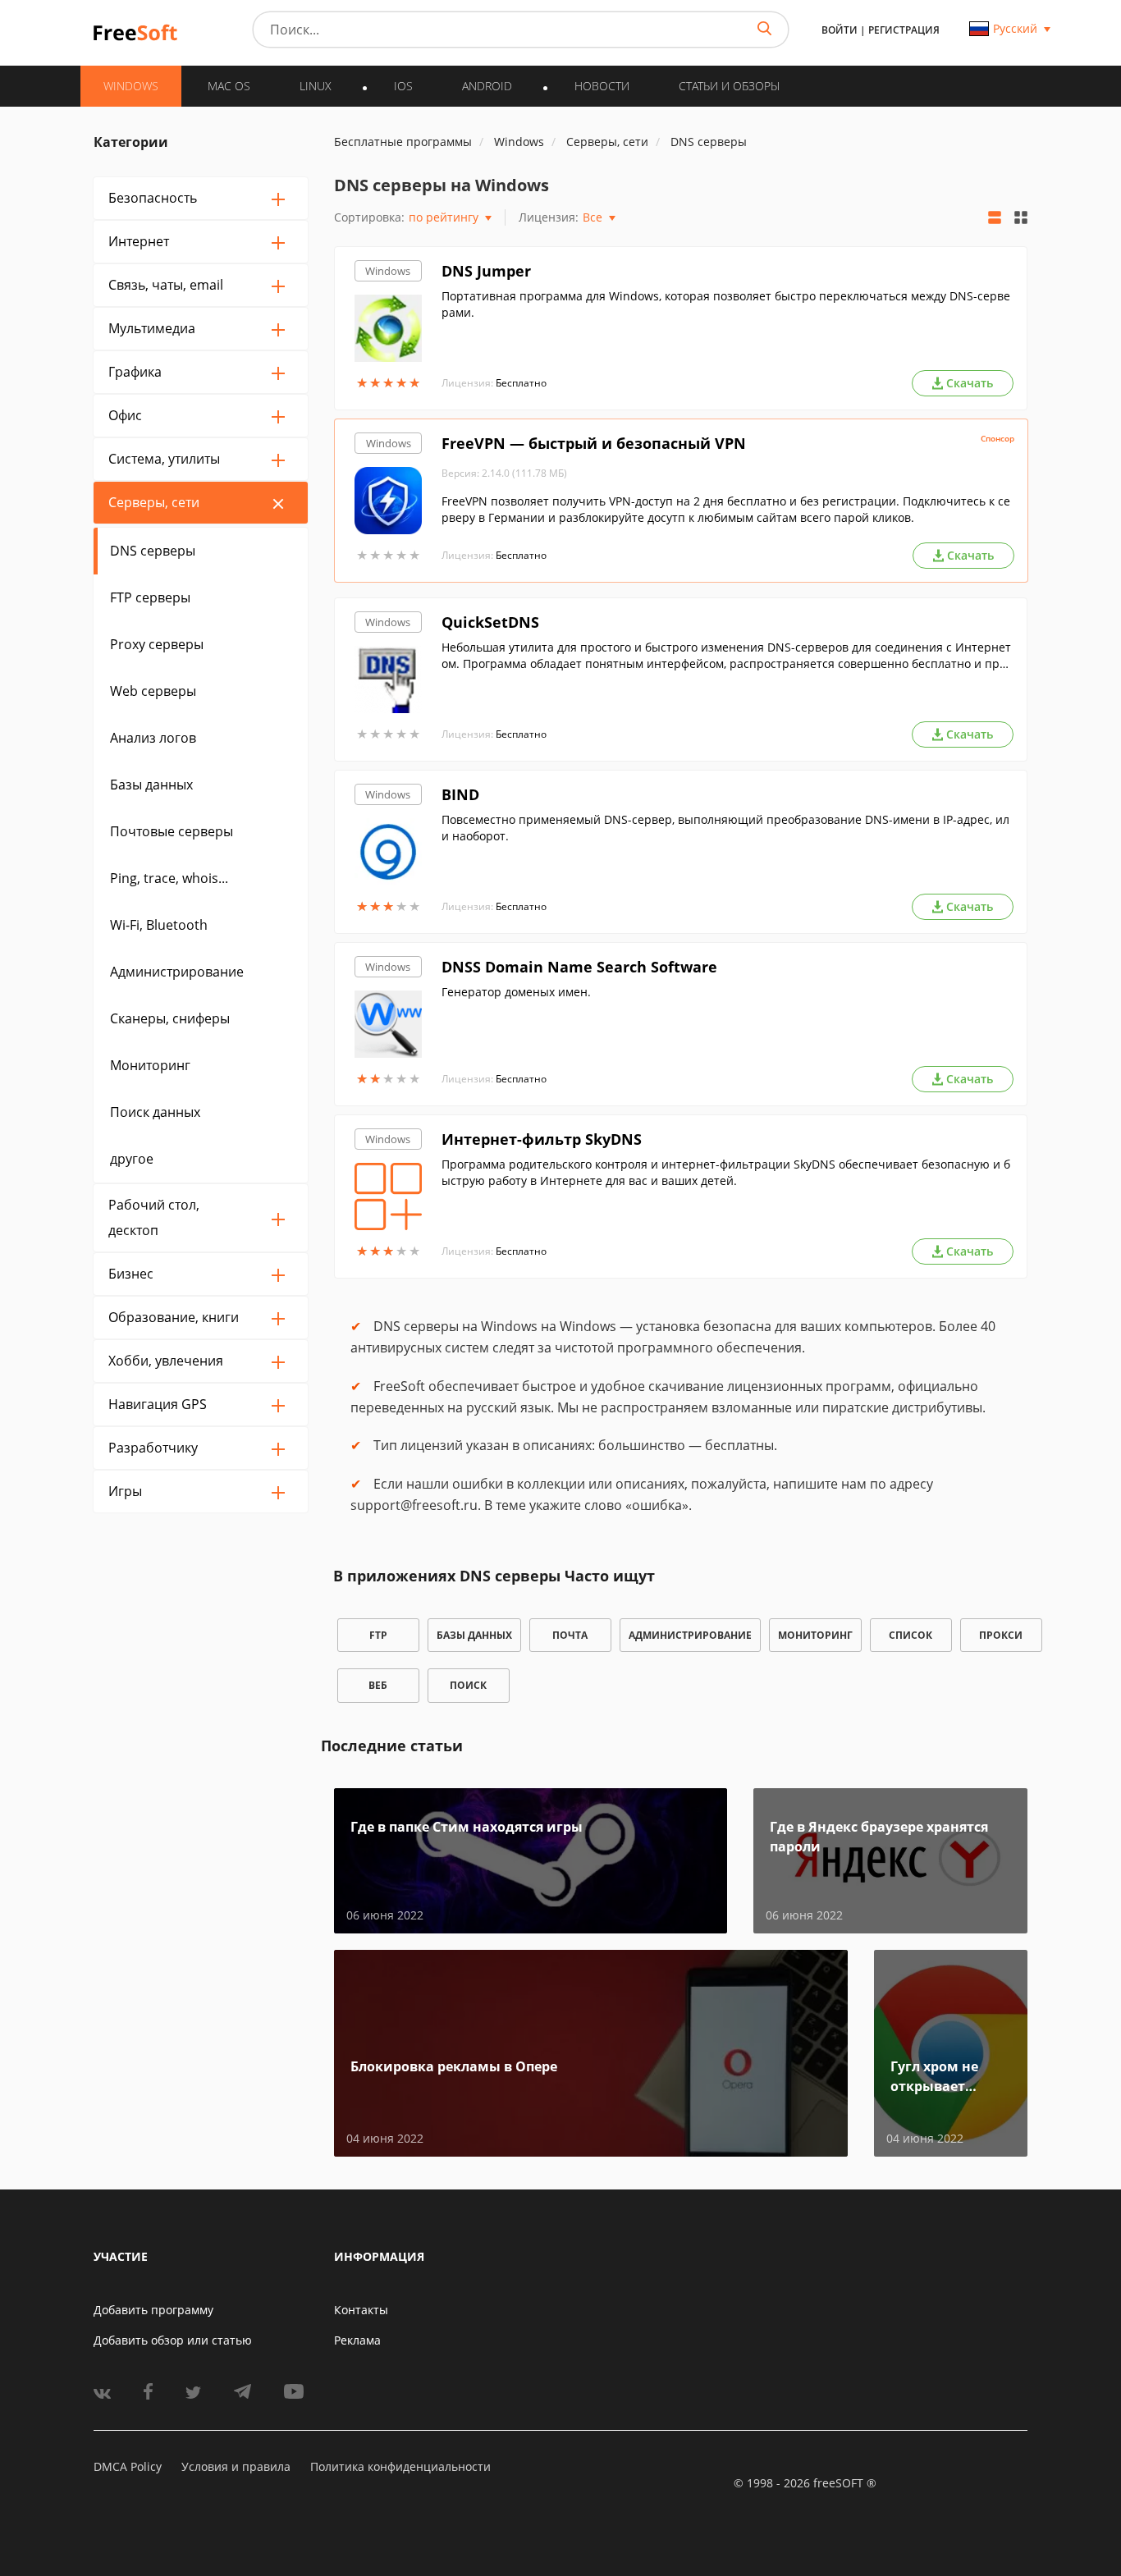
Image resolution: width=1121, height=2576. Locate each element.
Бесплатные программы (403, 142)
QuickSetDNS (490, 622)
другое (132, 1159)
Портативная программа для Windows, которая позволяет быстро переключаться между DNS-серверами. (726, 304)
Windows (388, 271)
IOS (403, 86)
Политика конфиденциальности (400, 2466)
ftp (378, 1635)
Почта (570, 1635)
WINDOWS (131, 86)
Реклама (357, 2340)
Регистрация (904, 30)
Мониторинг (150, 1065)
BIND (460, 794)
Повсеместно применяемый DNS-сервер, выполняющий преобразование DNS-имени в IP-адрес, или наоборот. (725, 828)
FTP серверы (150, 597)
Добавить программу (153, 2310)
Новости (602, 86)
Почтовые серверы (172, 831)
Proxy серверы (157, 644)
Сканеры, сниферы (170, 1018)
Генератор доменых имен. (516, 992)
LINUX (316, 86)
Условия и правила (236, 2466)
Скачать (970, 383)
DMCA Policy (128, 2466)
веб (378, 1685)
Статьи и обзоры (729, 86)
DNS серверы (153, 551)
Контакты (361, 2310)
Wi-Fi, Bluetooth (159, 925)
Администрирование (177, 972)
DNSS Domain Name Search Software (579, 967)
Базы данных (151, 785)
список (911, 1635)
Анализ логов (153, 738)
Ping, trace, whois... (169, 878)
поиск (468, 1685)
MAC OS (229, 86)
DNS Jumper (486, 271)
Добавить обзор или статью (173, 2340)
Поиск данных (155, 1112)
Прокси (1001, 1635)
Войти (840, 30)
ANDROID (487, 86)
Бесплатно (521, 383)
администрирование (690, 1635)
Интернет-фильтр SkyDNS (542, 1139)
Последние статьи (392, 1746)
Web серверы (153, 691)
